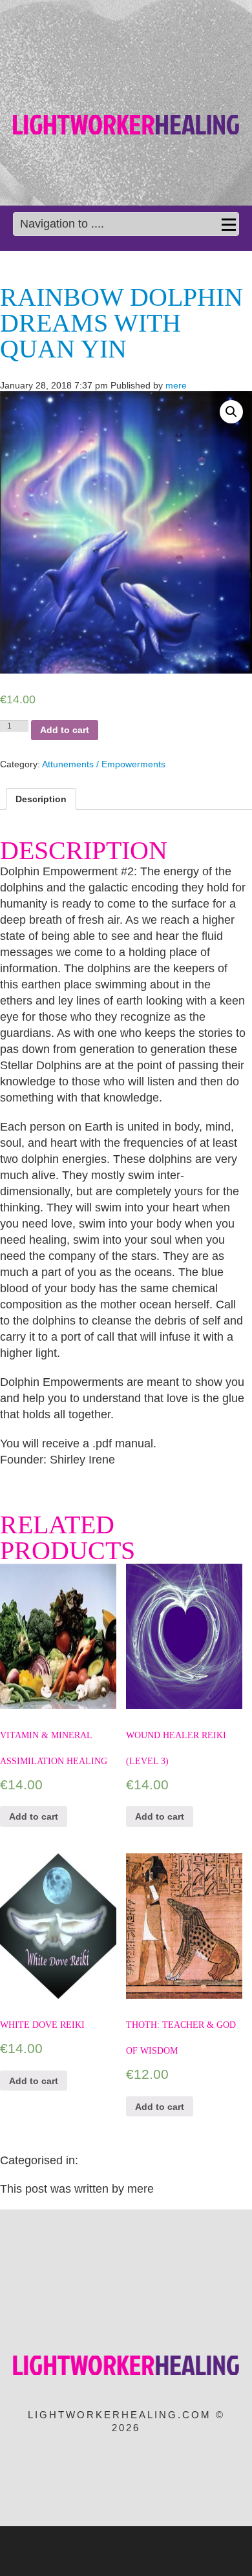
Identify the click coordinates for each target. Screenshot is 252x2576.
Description (41, 799)
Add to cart (65, 730)
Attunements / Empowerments (104, 764)
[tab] (41, 799)
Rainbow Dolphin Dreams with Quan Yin (121, 323)
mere (176, 385)
